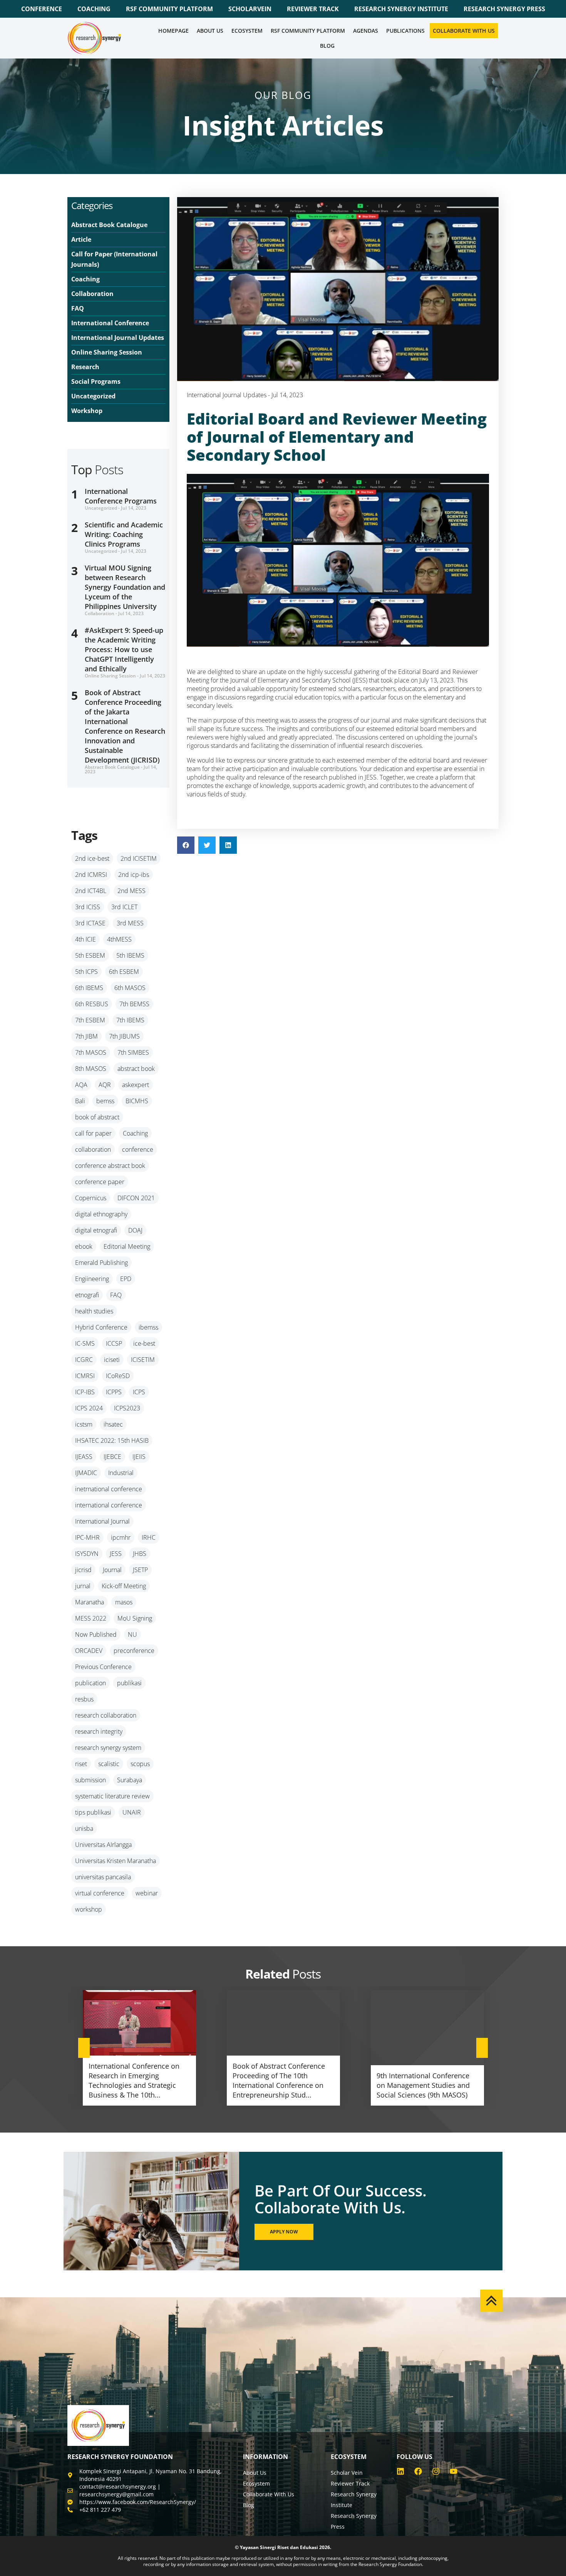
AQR (105, 1085)
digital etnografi (96, 1230)
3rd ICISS (88, 907)
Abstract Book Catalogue (109, 225)
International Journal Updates (118, 338)
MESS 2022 (91, 1618)
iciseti (112, 1360)
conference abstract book (110, 1166)
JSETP (140, 1570)
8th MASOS (91, 1069)
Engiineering (92, 1279)
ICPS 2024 (89, 1408)
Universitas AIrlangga (103, 1845)
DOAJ (135, 1230)
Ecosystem (247, 31)
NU (132, 1634)
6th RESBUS (92, 1004)
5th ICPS (86, 972)
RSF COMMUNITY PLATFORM (169, 9)
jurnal (83, 1586)
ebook (84, 1246)
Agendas (366, 31)
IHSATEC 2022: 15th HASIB (112, 1440)
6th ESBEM (124, 972)
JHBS (140, 1554)
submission (90, 1780)
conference (138, 1149)
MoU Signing (135, 1618)
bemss (105, 1101)
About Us (210, 31)
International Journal (102, 1521)
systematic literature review (112, 1796)
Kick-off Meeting (124, 1586)
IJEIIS (139, 1457)
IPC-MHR (87, 1537)
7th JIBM (86, 1036)
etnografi (87, 1295)
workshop (89, 1909)
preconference (134, 1651)
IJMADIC (86, 1473)
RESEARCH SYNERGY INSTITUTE (401, 9)
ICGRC (84, 1360)
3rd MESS (130, 923)
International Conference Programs (121, 496)
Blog (327, 46)
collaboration (93, 1149)
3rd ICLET (124, 907)
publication (90, 1683)
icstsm (84, 1424)
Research (85, 367)
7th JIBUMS (124, 1036)
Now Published (96, 1634)
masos (124, 1602)
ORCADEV (89, 1651)
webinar (147, 1893)
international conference (109, 1505)
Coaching (85, 279)
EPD (126, 1279)
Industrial (121, 1473)
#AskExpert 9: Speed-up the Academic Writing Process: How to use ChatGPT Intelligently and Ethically (124, 649)
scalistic (109, 1764)
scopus (140, 1764)
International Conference (110, 323)
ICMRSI (85, 1376)
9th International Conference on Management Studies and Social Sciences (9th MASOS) (423, 2085)
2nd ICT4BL (91, 891)
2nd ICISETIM (139, 858)
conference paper (100, 1182)
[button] (186, 845)
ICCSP (114, 1343)
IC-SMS (85, 1343)
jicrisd (83, 1570)
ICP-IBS (85, 1392)
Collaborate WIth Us (464, 31)
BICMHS (137, 1101)
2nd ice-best (92, 858)
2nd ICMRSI (91, 875)
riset (81, 1764)
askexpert (136, 1085)
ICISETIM (143, 1360)
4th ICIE (85, 939)
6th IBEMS (89, 988)
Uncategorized (93, 396)
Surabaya (130, 1780)
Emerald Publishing (101, 1263)
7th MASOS (91, 1052)
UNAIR (132, 1812)
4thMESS (119, 939)
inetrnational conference (109, 1489)
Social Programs (96, 381)
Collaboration (92, 294)
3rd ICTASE (90, 923)
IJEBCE (112, 1457)
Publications (405, 31)
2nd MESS (131, 891)
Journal (112, 1570)
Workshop (87, 411)
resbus (84, 1699)
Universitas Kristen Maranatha (116, 1861)
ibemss (148, 1327)
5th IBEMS (130, 955)
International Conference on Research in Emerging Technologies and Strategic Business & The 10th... (134, 2080)
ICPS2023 (127, 1408)
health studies (94, 1311)
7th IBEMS (130, 1020)
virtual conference (100, 1893)
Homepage (173, 31)
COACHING (94, 9)
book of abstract (97, 1117)
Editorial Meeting (127, 1246)
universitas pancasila (103, 1877)
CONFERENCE (42, 9)
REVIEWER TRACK (313, 9)
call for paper (93, 1133)
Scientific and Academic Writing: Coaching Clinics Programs (124, 534)
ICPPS (114, 1392)
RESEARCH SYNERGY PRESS (504, 9)
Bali (80, 1101)
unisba (84, 1828)
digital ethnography (101, 1214)
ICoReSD (118, 1376)
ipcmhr (121, 1537)
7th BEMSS (134, 1004)
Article (81, 239)
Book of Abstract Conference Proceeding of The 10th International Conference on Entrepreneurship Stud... (279, 2080)
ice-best (144, 1343)
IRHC (149, 1537)
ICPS (139, 1392)
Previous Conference (103, 1667)
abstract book (136, 1069)
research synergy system (108, 1748)
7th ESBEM (90, 1020)
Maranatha (90, 1602)
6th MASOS (130, 988)
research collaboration (106, 1715)
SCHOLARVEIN (250, 9)
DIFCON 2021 (136, 1198)
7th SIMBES (133, 1052)
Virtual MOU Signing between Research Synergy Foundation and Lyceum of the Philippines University (125, 587)
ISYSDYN (87, 1554)
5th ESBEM (90, 955)
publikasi (129, 1683)
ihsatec (113, 1424)
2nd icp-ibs (134, 875)
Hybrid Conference (101, 1327)
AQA (81, 1085)
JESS (116, 1554)
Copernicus (91, 1198)
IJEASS (84, 1457)
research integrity (99, 1731)
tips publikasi (93, 1812)
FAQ (78, 308)
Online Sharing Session (107, 352)
